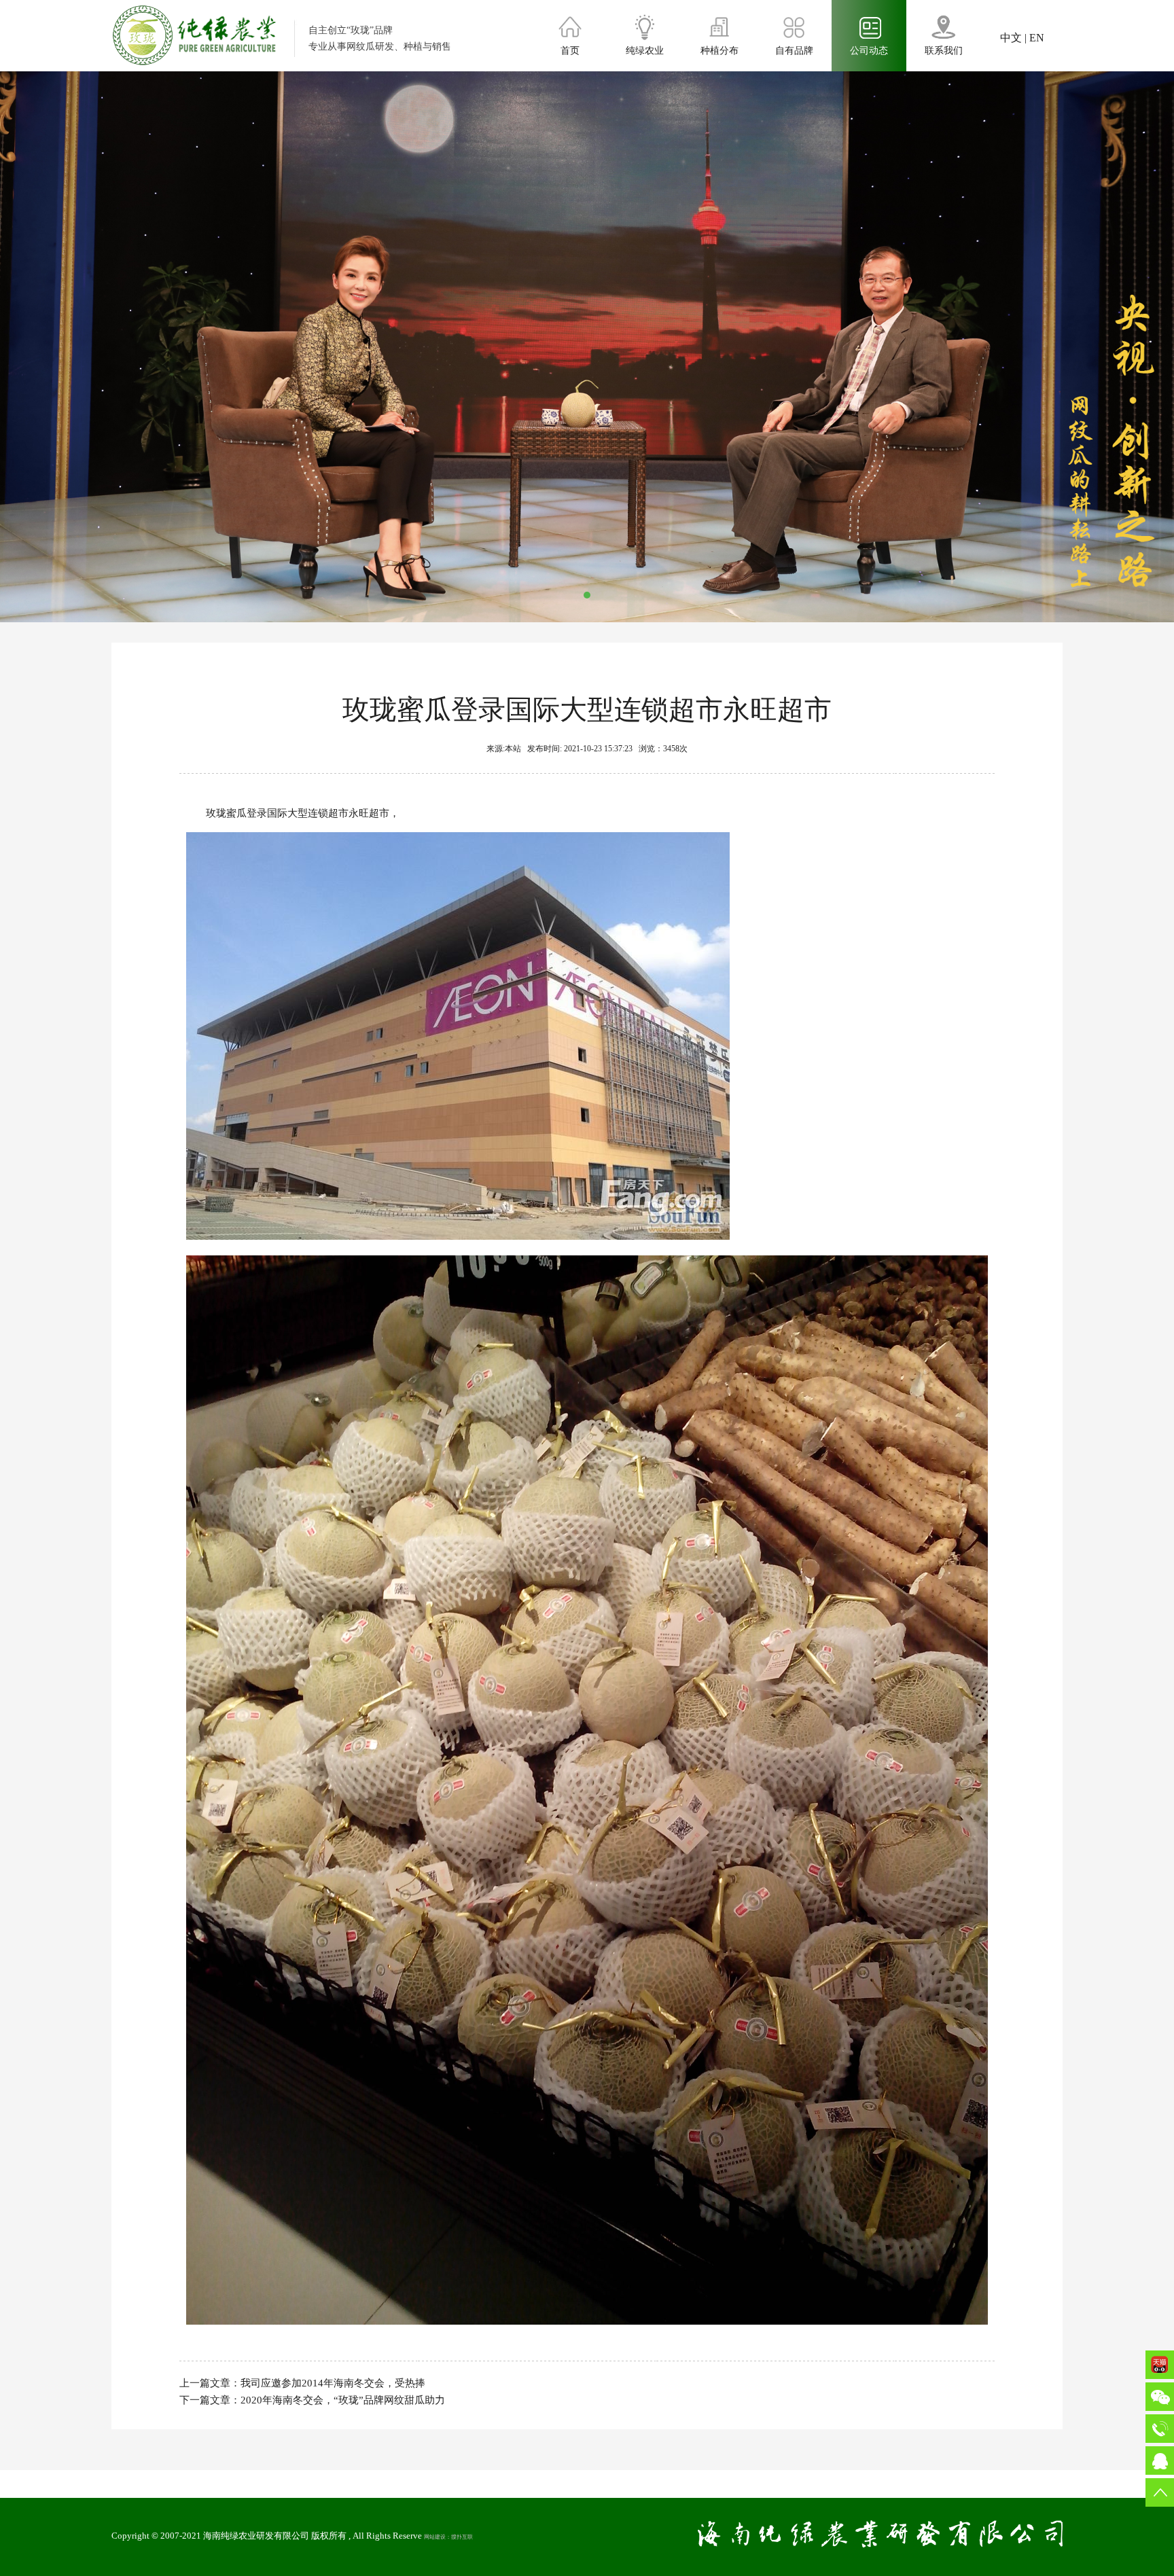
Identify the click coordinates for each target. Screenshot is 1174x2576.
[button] (587, 595)
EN (1037, 38)
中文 (1011, 38)
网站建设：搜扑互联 (448, 2537)
